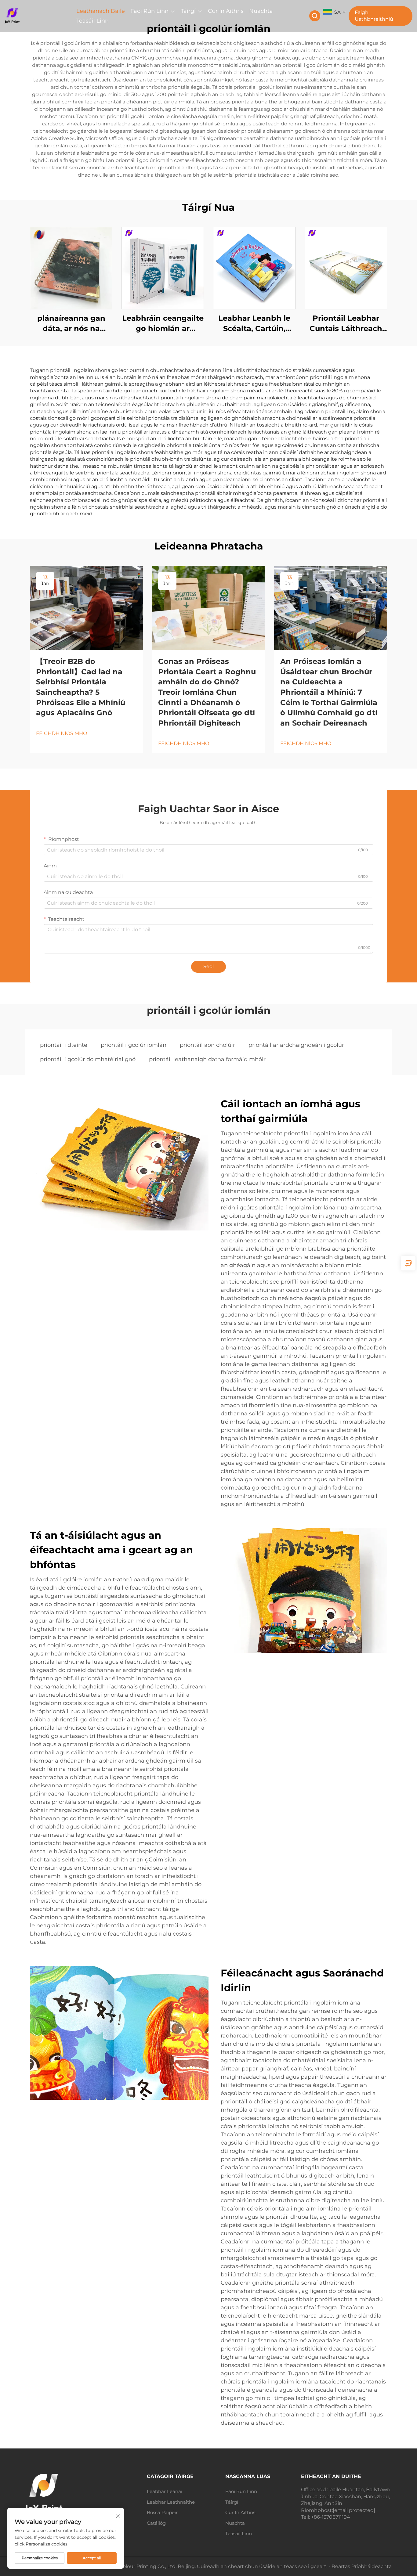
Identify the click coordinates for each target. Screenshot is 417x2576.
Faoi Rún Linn (149, 11)
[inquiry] (408, 1263)
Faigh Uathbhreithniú (374, 16)
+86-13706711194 (331, 2517)
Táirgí (188, 11)
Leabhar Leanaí (165, 2491)
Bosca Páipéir (162, 2512)
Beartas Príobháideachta (362, 2566)
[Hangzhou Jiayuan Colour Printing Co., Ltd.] (35, 16)
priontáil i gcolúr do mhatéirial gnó (88, 1059)
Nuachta (261, 11)
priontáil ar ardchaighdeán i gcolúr (296, 1045)
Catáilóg (156, 2523)
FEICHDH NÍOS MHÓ (62, 733)
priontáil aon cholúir (207, 1045)
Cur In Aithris (226, 11)
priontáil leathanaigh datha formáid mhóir (207, 1059)
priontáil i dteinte (64, 1045)
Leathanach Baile (101, 11)
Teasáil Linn (92, 21)
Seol (209, 966)
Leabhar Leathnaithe (171, 2502)
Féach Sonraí (71, 268)
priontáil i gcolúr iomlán (134, 1045)
